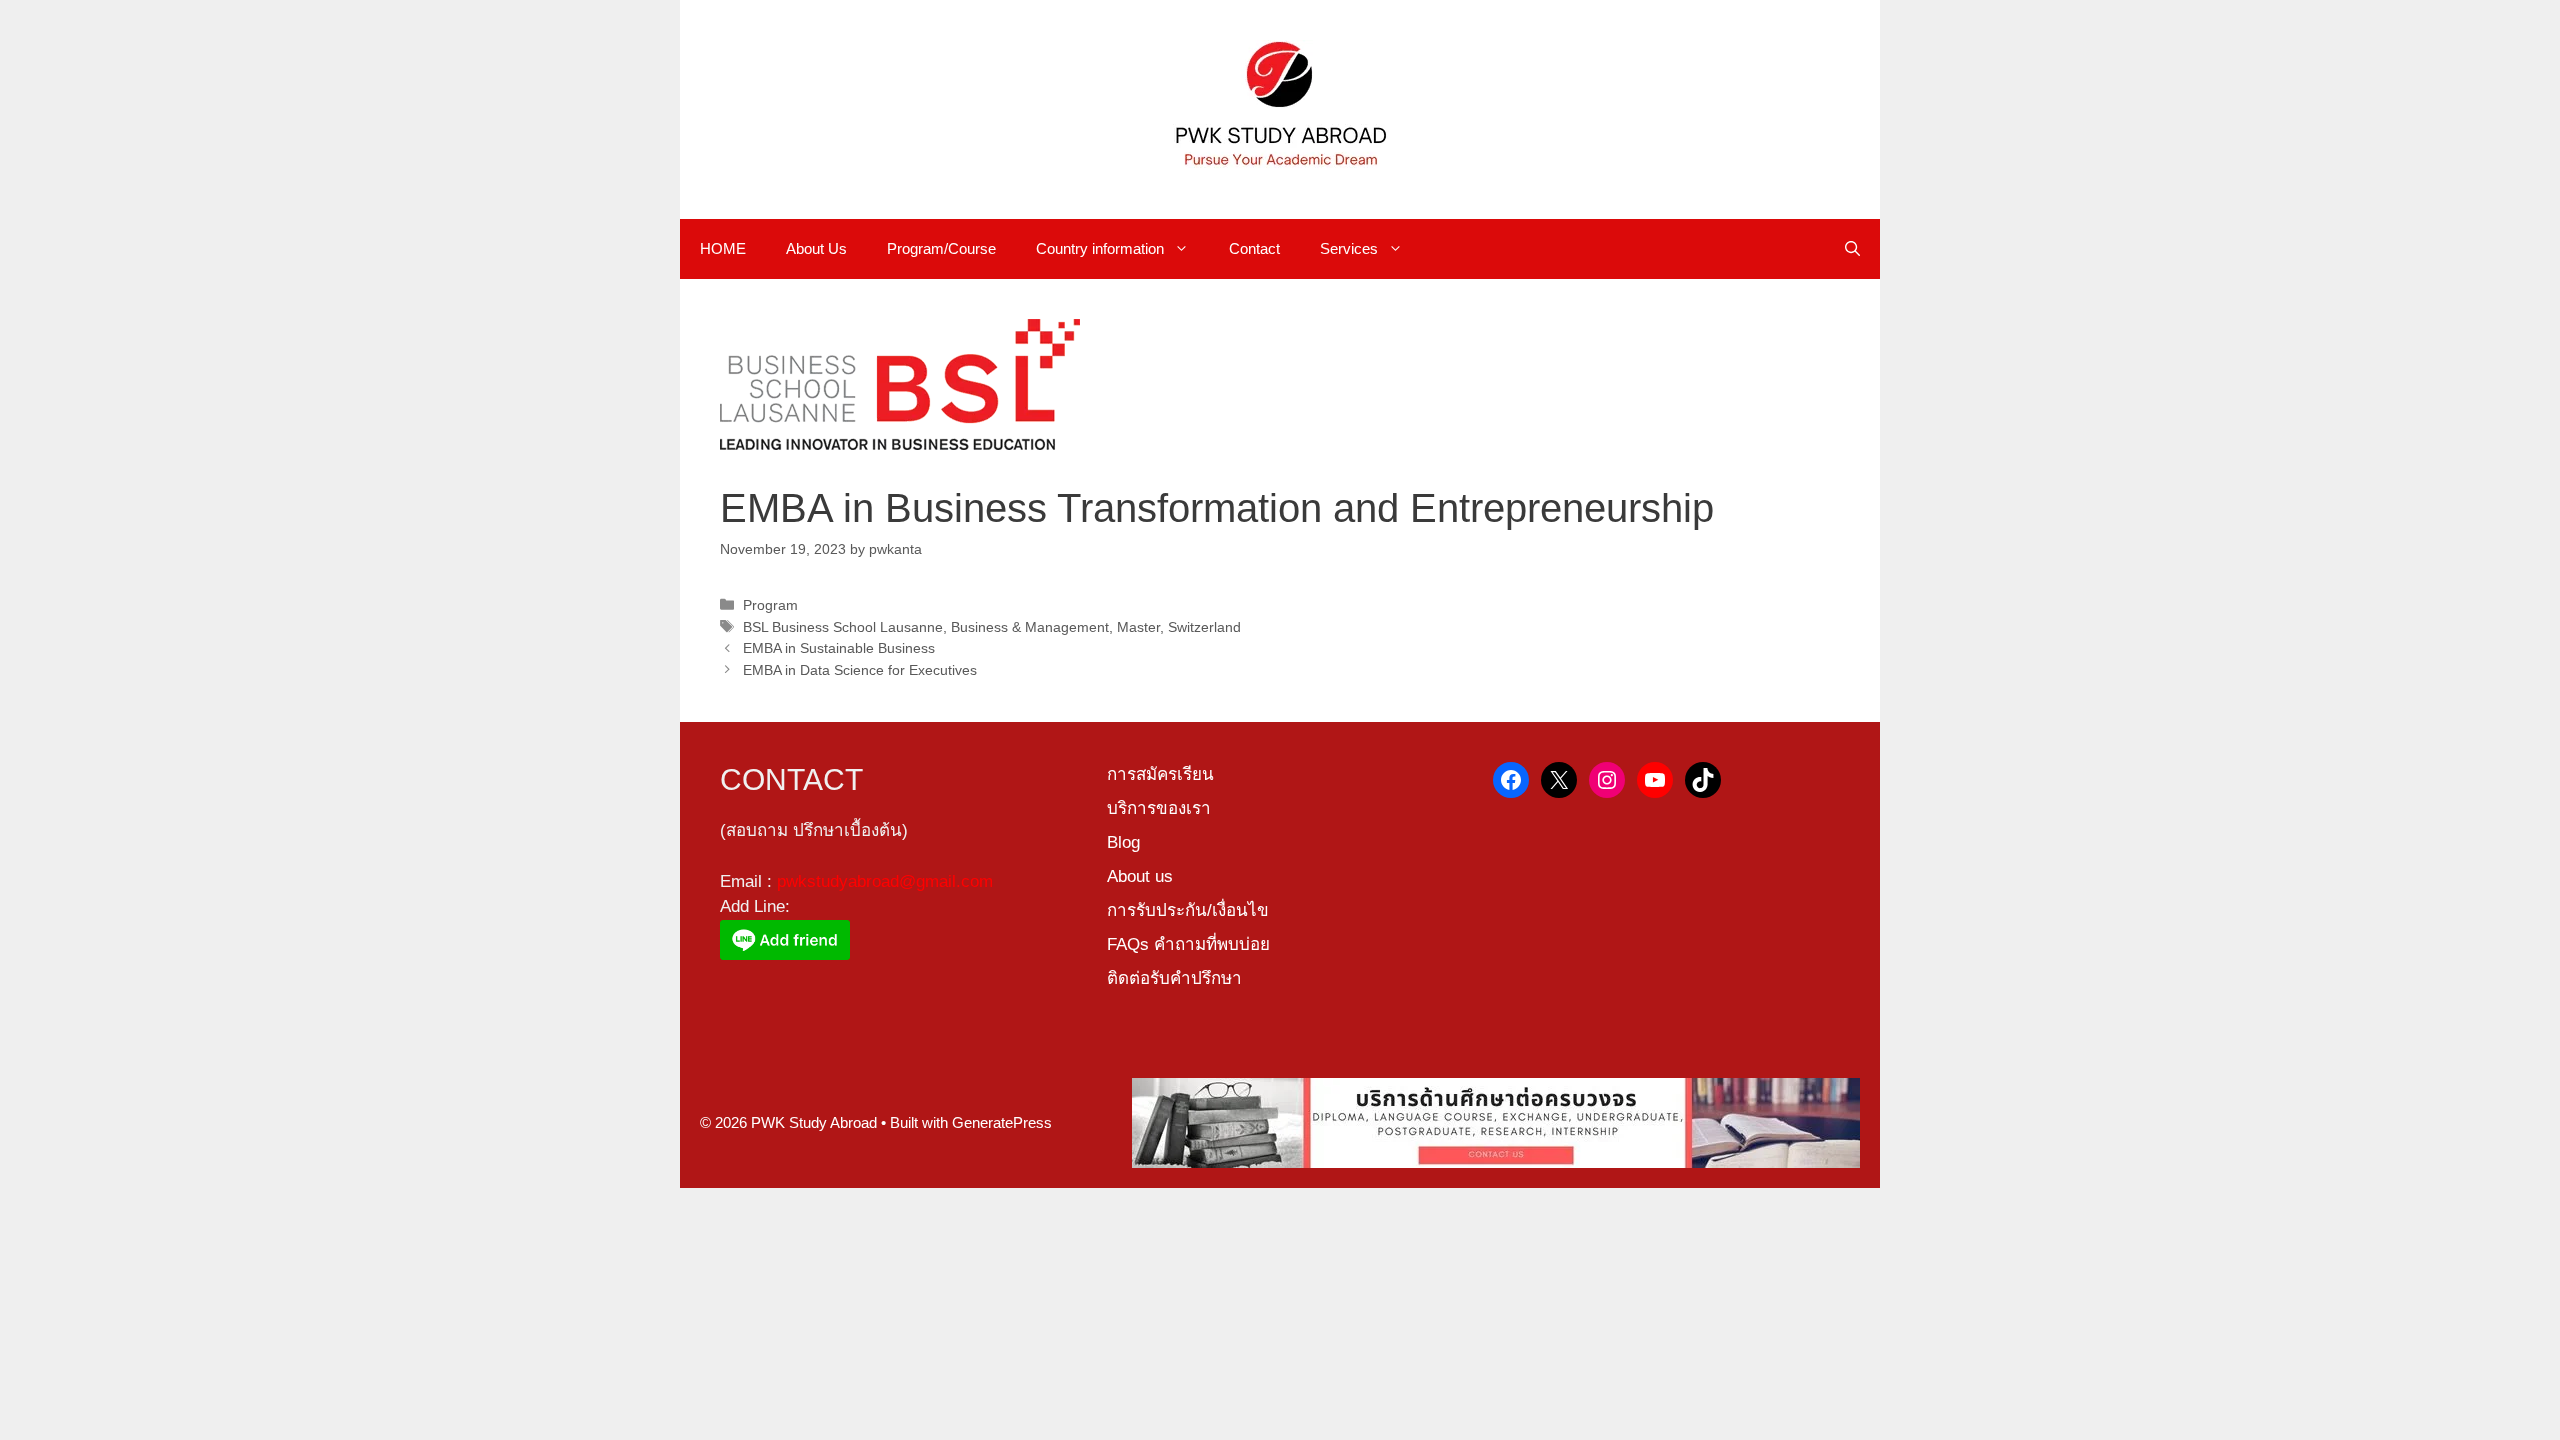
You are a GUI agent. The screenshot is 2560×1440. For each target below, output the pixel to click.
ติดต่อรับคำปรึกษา (1174, 978)
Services (1349, 248)
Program (770, 605)
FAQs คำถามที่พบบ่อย (1188, 944)
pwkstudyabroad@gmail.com (885, 881)
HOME (723, 248)
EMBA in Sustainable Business (839, 648)
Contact (1254, 248)
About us (1140, 876)
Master (1138, 627)
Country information (1100, 248)
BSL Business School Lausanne (843, 627)
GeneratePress (1002, 1122)
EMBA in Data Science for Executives (860, 670)
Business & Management (1030, 627)
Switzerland (1204, 627)
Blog (1123, 842)
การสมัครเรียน (1160, 774)
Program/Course (941, 248)
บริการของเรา (1159, 808)
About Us (816, 248)
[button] (1852, 249)
